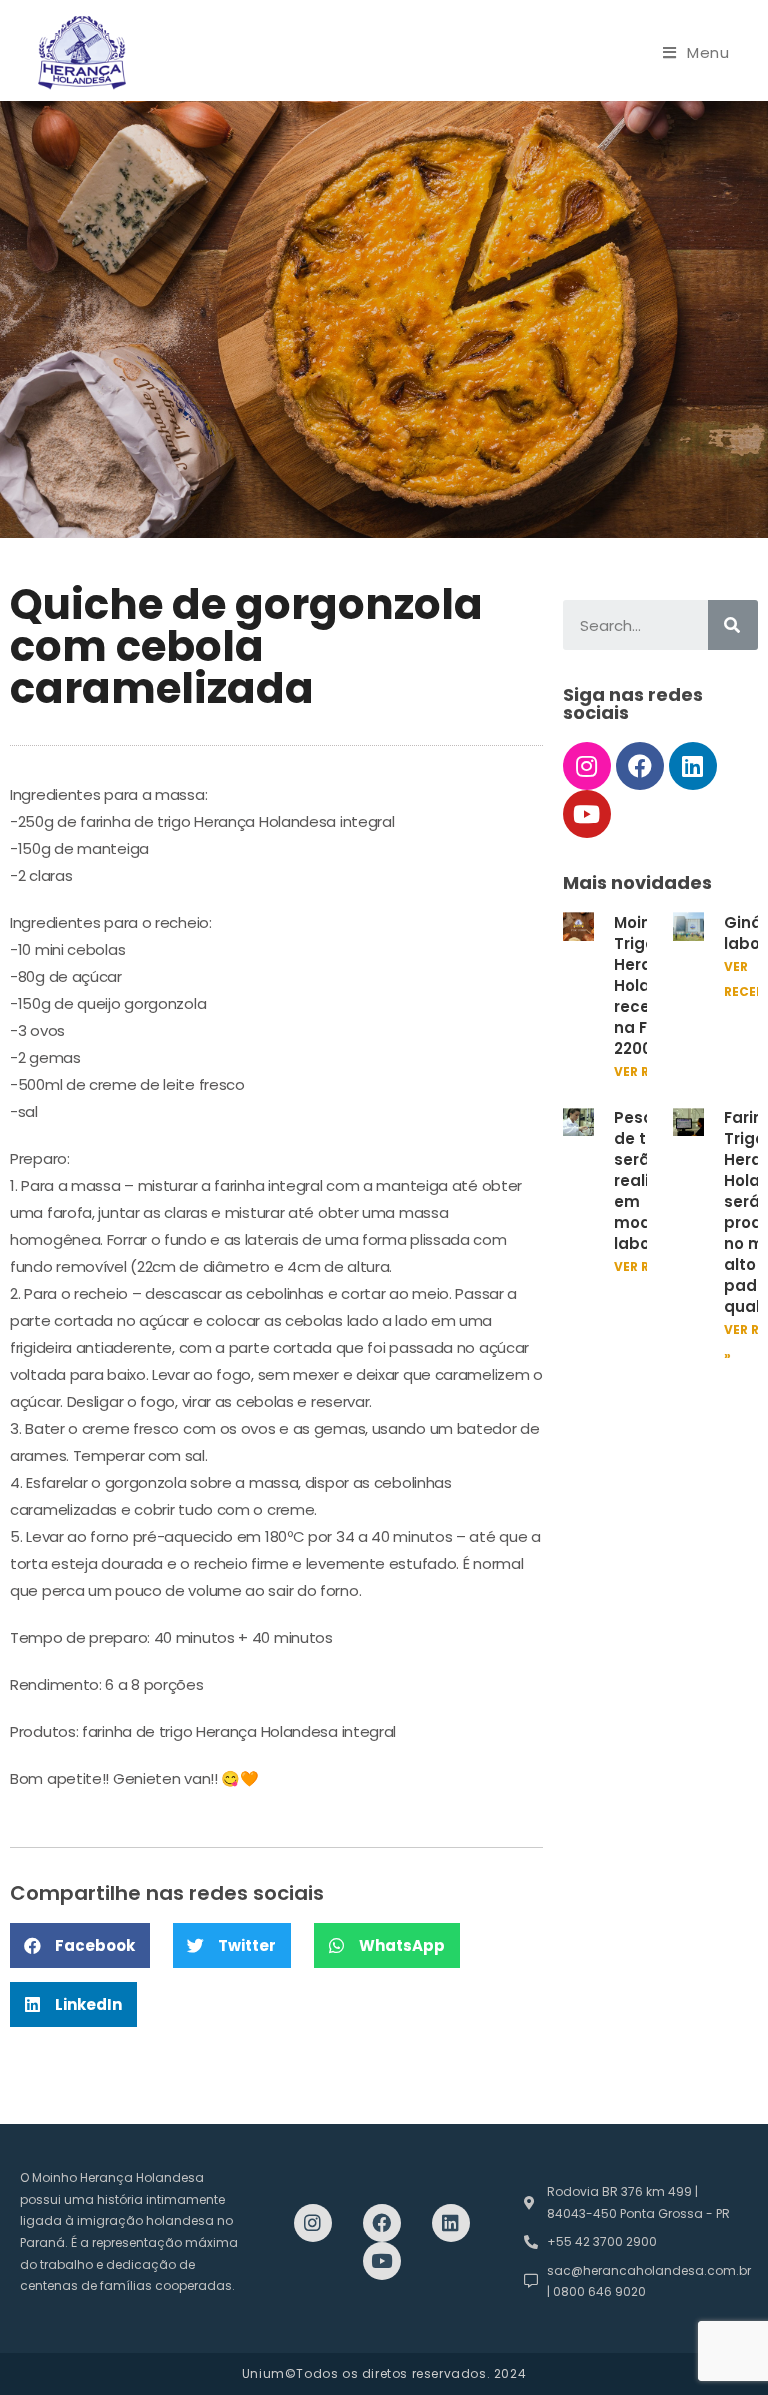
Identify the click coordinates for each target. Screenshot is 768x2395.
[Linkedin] (693, 766)
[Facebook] (640, 766)
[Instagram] (587, 766)
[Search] (733, 625)
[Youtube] (587, 814)
